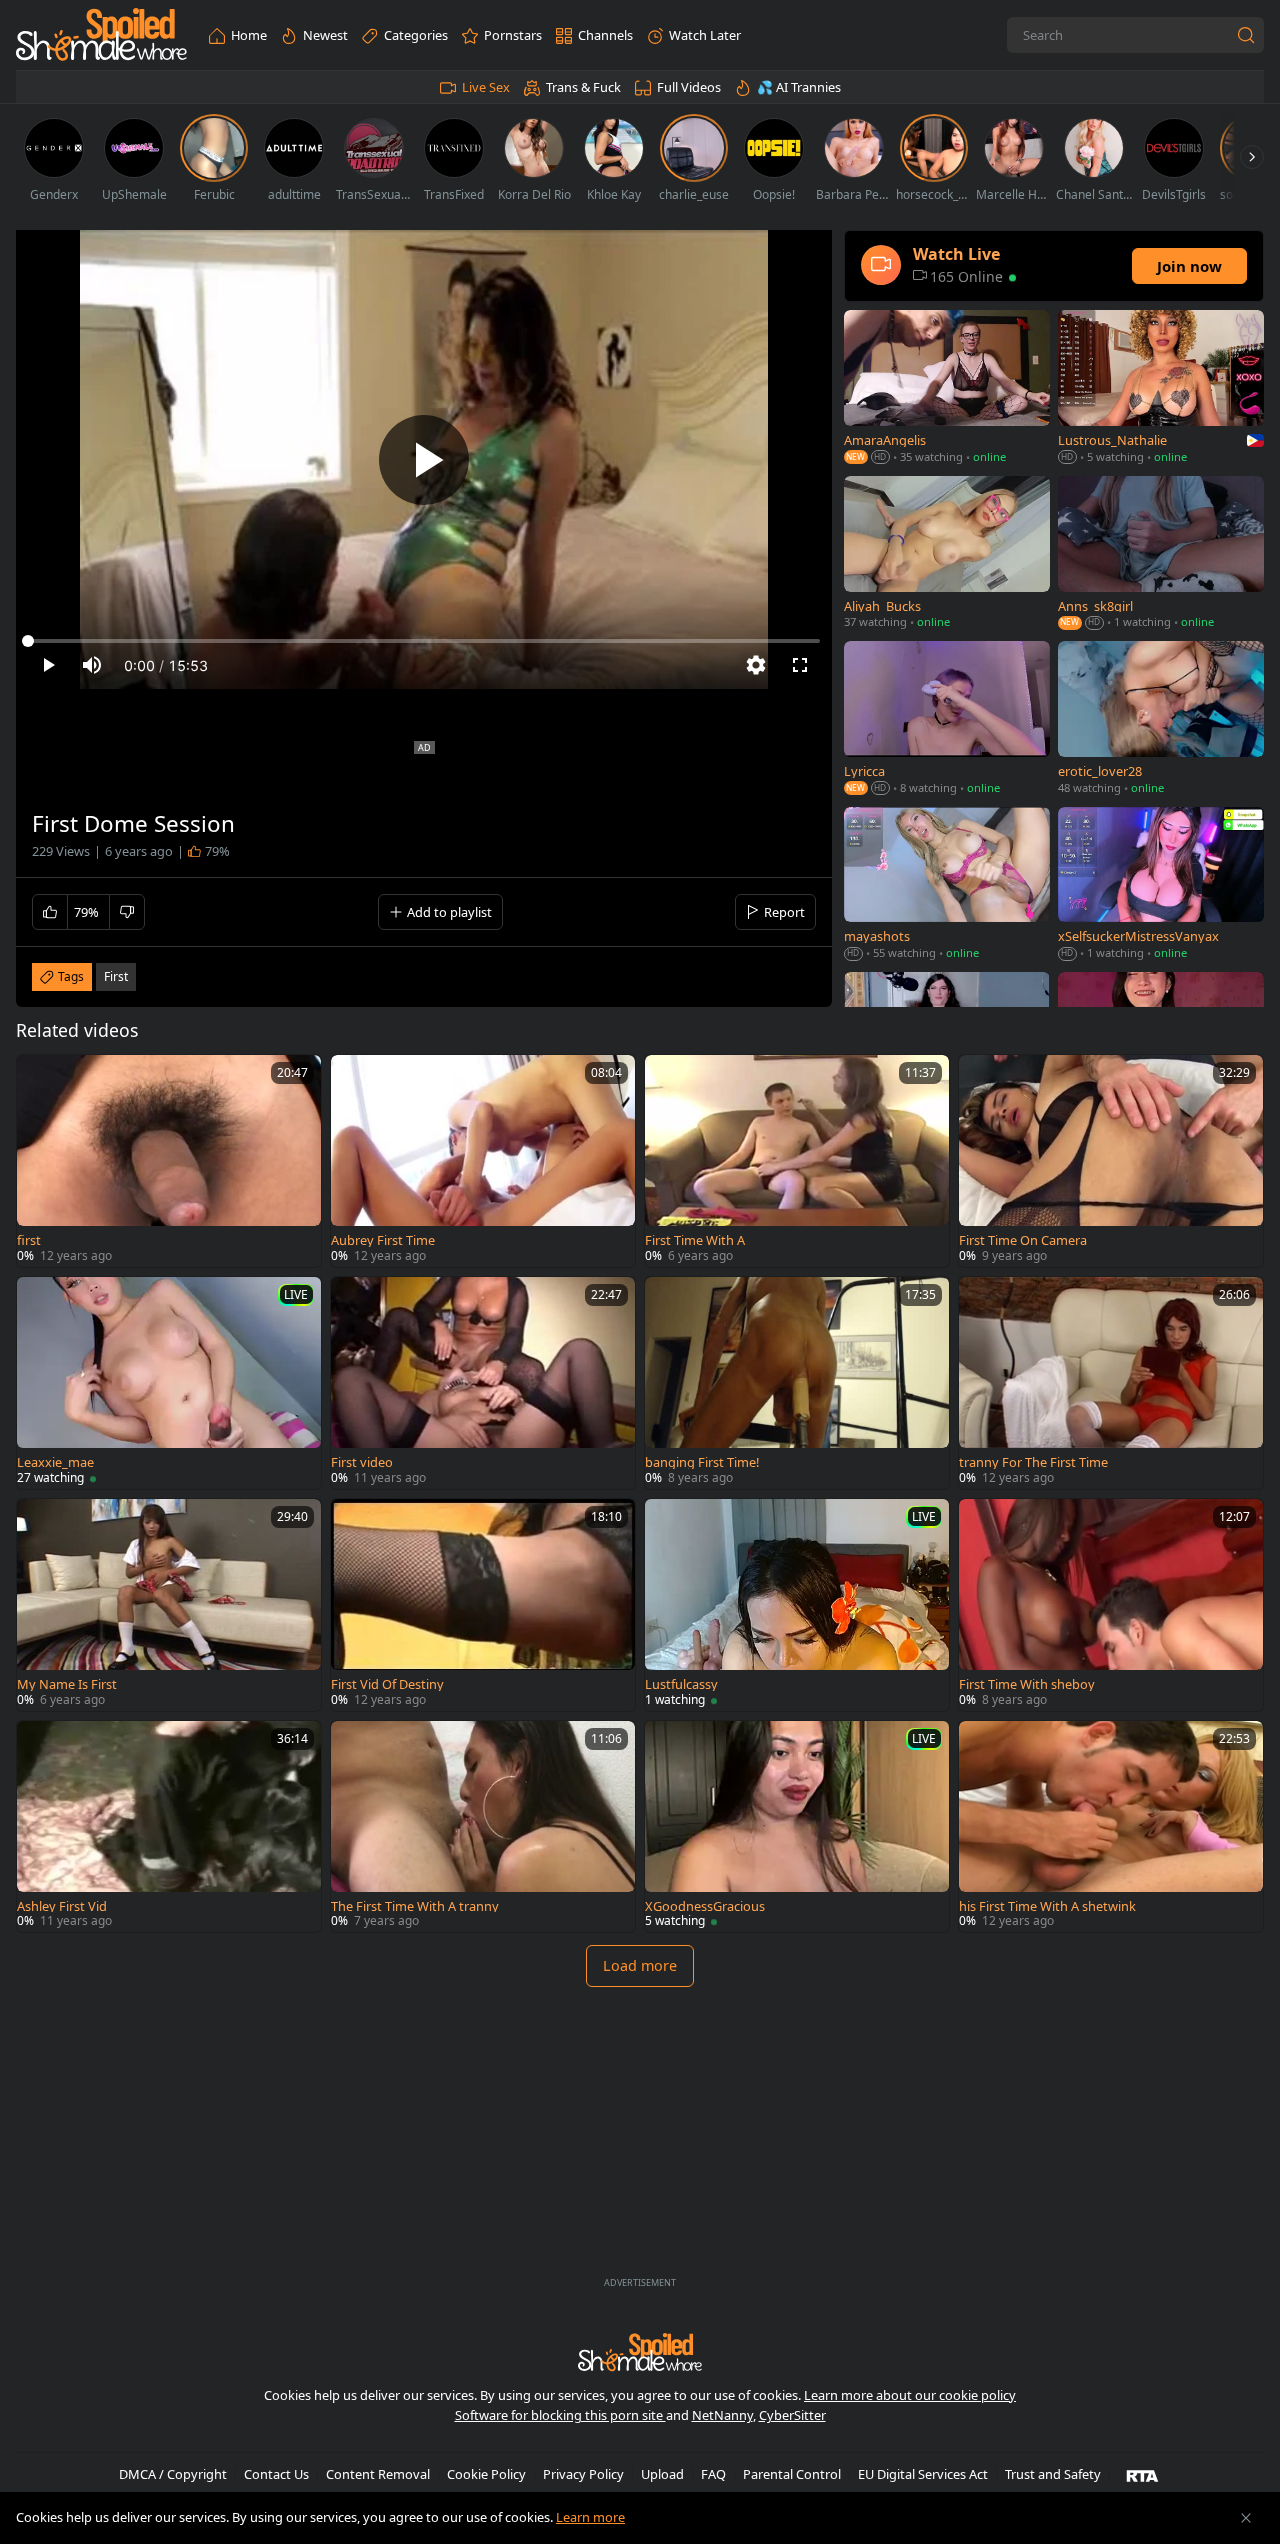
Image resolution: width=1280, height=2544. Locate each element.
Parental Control (792, 2474)
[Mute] (92, 665)
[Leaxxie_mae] (169, 1383)
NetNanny (722, 2415)
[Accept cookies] (1246, 2518)
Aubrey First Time (383, 1240)
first (116, 976)
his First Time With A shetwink (1047, 1906)
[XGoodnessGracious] (797, 1827)
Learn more (590, 2517)
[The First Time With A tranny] (483, 1827)
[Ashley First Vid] (169, 1827)
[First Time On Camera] (1111, 1161)
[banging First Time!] (797, 1383)
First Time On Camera (1023, 1240)
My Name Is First (67, 1684)
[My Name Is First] (169, 1605)
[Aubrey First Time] (483, 1161)
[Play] (424, 460)
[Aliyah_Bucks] (947, 554)
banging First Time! (702, 1462)
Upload (662, 2474)
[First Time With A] (797, 1161)
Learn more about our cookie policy (910, 2395)
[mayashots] (947, 885)
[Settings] (756, 665)
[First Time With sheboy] (1111, 1605)
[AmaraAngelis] (947, 389)
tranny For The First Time (1033, 1462)
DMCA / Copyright (173, 2474)
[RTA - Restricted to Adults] (1142, 2475)
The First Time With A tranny (415, 1906)
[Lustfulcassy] (797, 1605)
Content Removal (378, 2474)
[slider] (424, 641)
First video (362, 1462)
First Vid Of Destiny (387, 1684)
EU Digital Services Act (923, 2474)
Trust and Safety (1053, 2474)
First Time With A (695, 1240)
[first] (169, 1161)
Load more (640, 1965)
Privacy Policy (583, 2474)
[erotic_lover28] (1161, 719)
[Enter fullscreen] (800, 665)
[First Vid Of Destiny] (483, 1605)
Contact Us (276, 2474)
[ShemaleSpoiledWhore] (101, 35)
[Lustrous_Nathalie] (1161, 389)
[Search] (1246, 35)
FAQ (713, 2474)
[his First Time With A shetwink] (1111, 1827)
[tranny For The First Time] (1111, 1383)
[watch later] (41, 1079)
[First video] (483, 1383)
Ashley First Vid (62, 1906)
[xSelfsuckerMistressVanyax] (1161, 885)
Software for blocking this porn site (560, 2415)
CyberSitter (792, 2415)
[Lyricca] (947, 719)
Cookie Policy (486, 2474)
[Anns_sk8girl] (1161, 554)
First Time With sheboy (1027, 1684)
